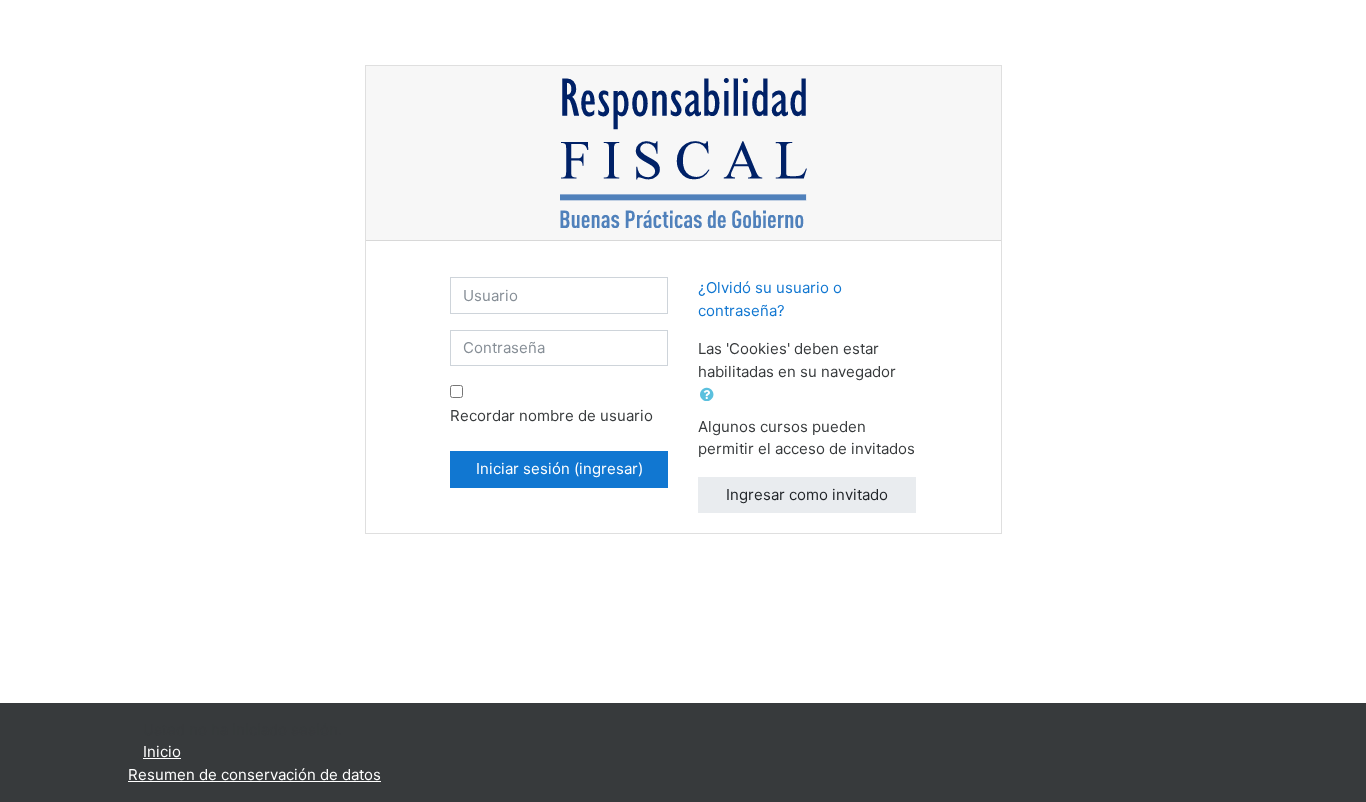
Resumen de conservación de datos (254, 774)
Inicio (162, 751)
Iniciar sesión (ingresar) (559, 468)
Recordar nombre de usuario (551, 415)
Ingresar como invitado (807, 494)
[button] (711, 395)
